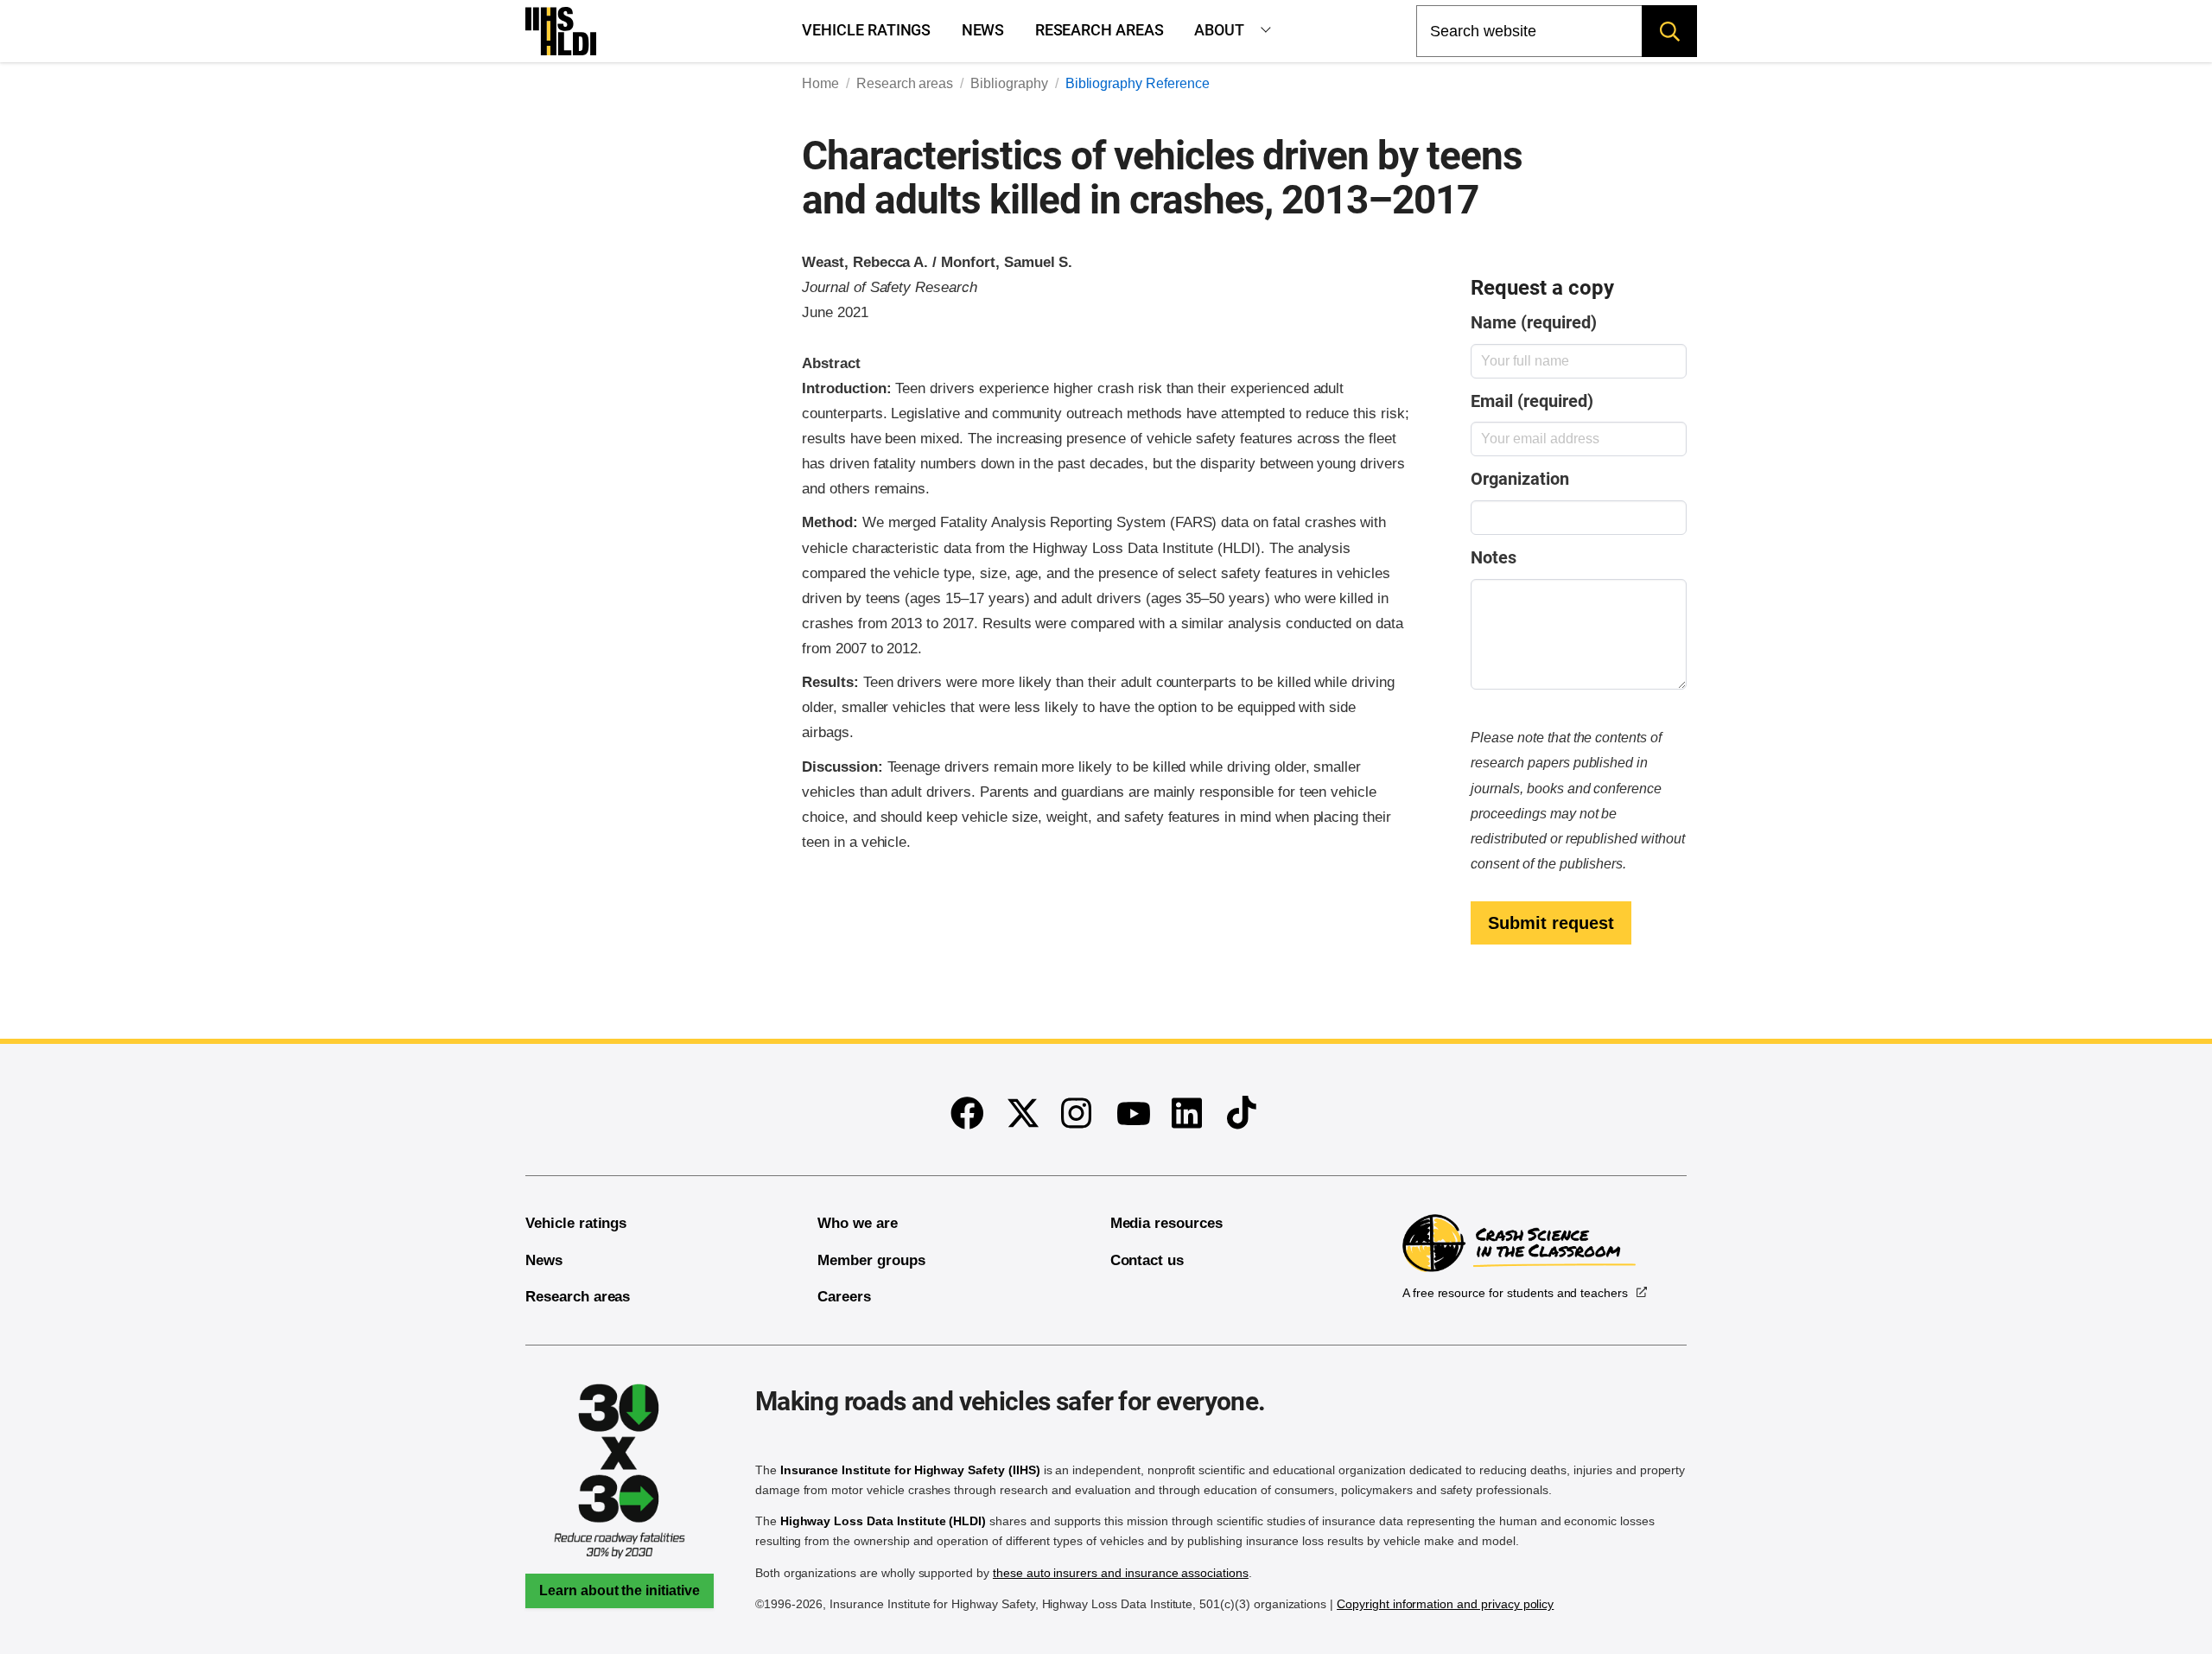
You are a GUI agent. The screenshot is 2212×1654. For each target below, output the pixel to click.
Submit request (1551, 923)
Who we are (858, 1223)
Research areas (1100, 30)
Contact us (1147, 1260)
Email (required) (1532, 401)
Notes (1494, 558)
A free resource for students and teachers (1515, 1293)
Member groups (871, 1260)
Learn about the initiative (620, 1590)
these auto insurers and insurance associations (1121, 1573)
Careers (844, 1297)
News (983, 30)
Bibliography (1009, 83)
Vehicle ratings (866, 30)
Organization (1519, 479)
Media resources (1166, 1223)
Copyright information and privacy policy (1445, 1604)
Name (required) (1533, 323)
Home (820, 83)
